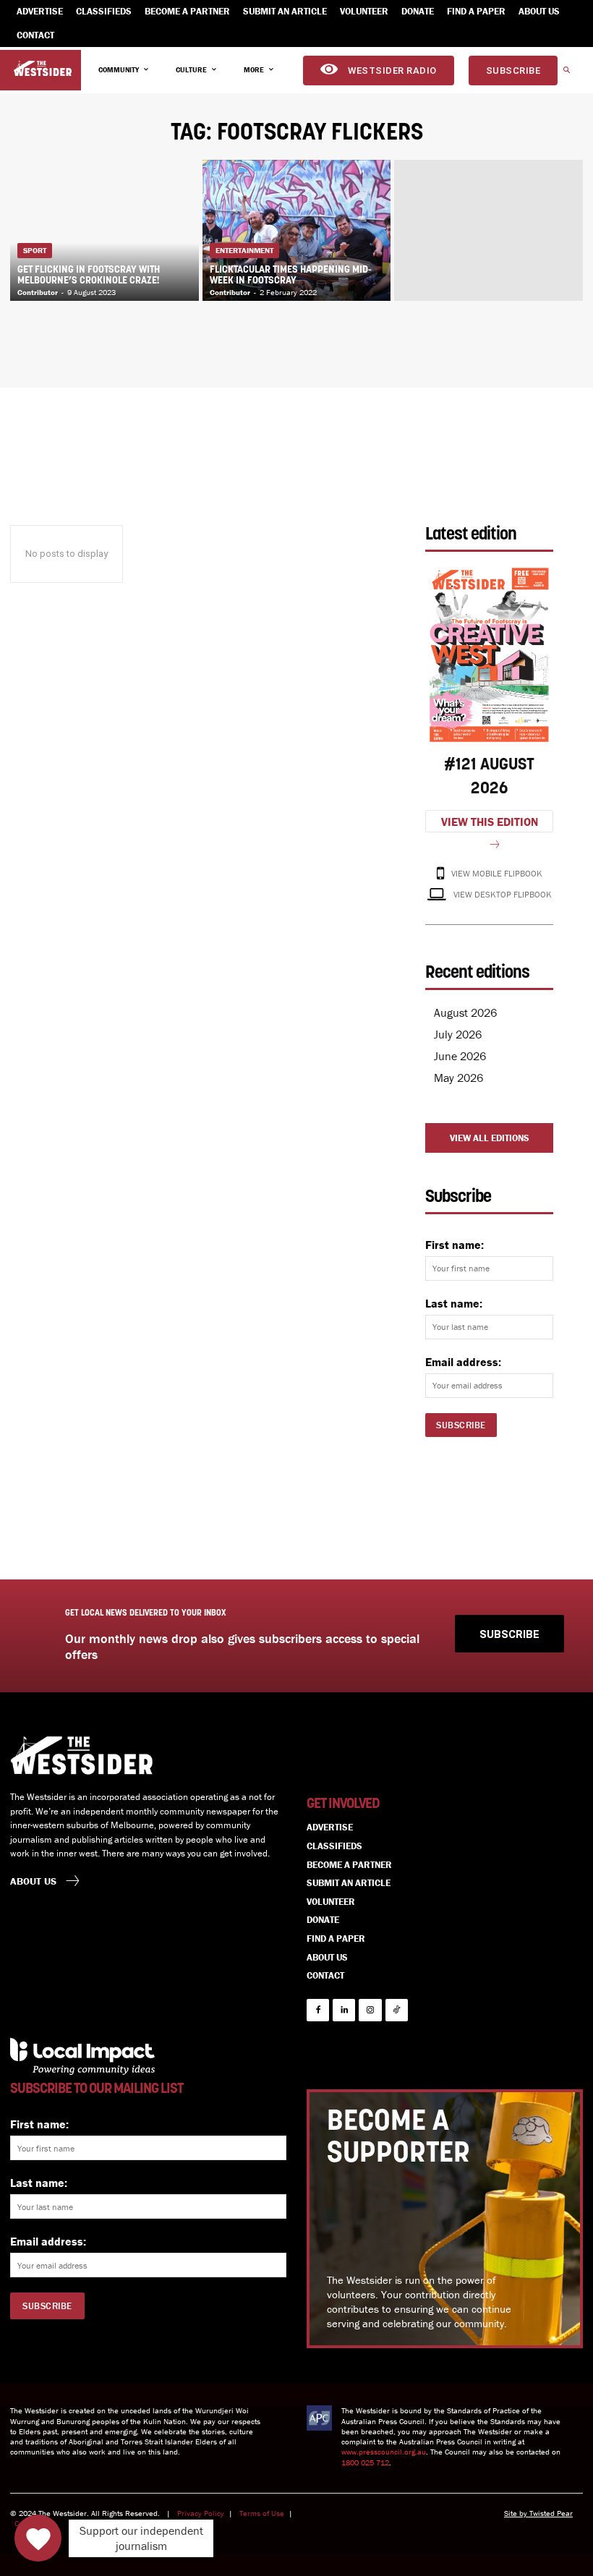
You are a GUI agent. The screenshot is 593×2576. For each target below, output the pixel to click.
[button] (566, 71)
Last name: (454, 1303)
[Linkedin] (344, 2010)
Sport (35, 250)
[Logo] (43, 69)
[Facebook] (318, 2010)
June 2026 (460, 1056)
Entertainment (244, 250)
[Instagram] (370, 2010)
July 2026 (458, 1034)
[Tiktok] (397, 2010)
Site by (517, 2513)
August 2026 (465, 1012)
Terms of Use (262, 2513)
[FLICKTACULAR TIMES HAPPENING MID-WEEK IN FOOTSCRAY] (297, 230)
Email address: (463, 1362)
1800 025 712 (365, 2462)
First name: (455, 1245)
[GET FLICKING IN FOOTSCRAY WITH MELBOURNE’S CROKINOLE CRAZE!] (104, 230)
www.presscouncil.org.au (384, 2452)
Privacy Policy (201, 2513)
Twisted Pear (551, 2513)
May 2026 (458, 1078)
